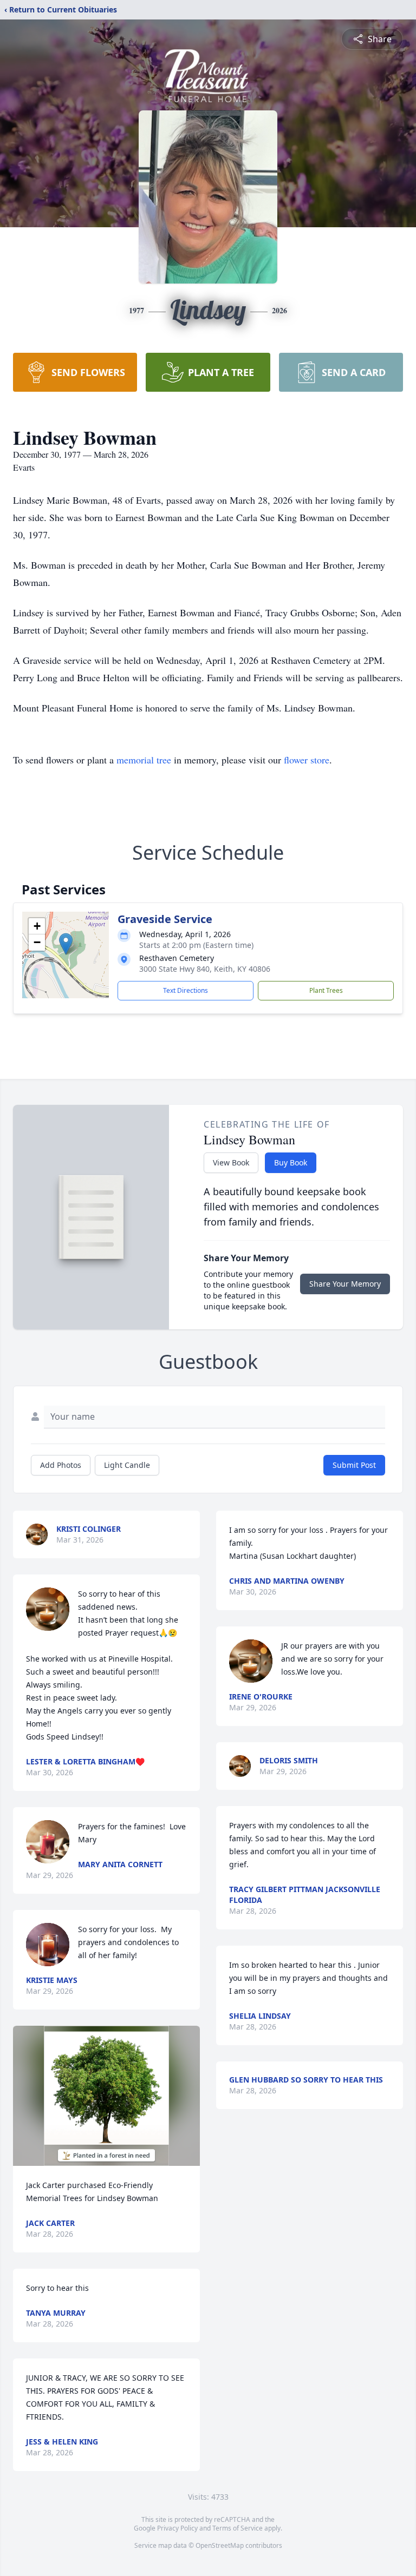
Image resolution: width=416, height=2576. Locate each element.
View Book (231, 1162)
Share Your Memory (345, 1284)
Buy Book (291, 1162)
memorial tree (144, 760)
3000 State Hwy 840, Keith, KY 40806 (205, 969)
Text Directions (186, 990)
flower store (307, 760)
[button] (66, 944)
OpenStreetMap (220, 2545)
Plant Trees (326, 990)
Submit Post (354, 1465)
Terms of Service (238, 2528)
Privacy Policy (177, 2528)
